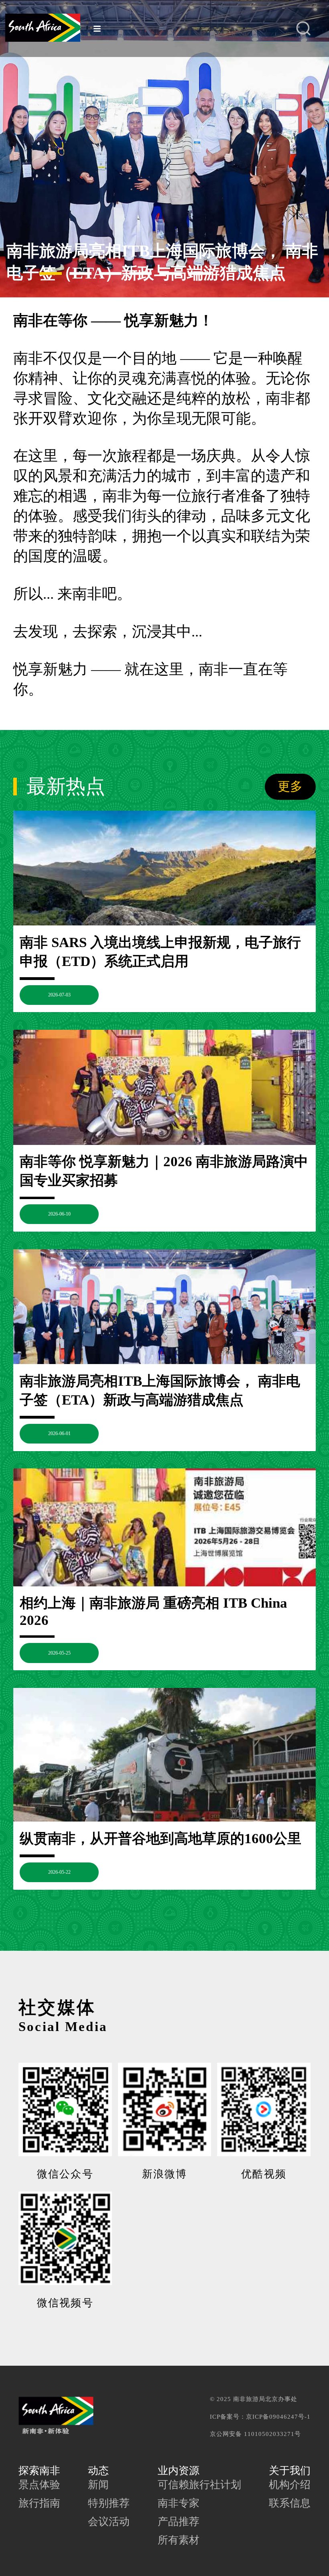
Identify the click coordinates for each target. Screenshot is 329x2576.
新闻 (98, 2485)
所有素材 (179, 2540)
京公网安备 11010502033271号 (255, 2434)
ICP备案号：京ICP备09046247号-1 (260, 2416)
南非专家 (179, 2503)
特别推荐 (109, 2503)
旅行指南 (39, 2503)
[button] (20, 273)
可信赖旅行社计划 (199, 2485)
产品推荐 (179, 2522)
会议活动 (109, 2522)
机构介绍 (290, 2485)
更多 (290, 787)
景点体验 (39, 2485)
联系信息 (290, 2503)
